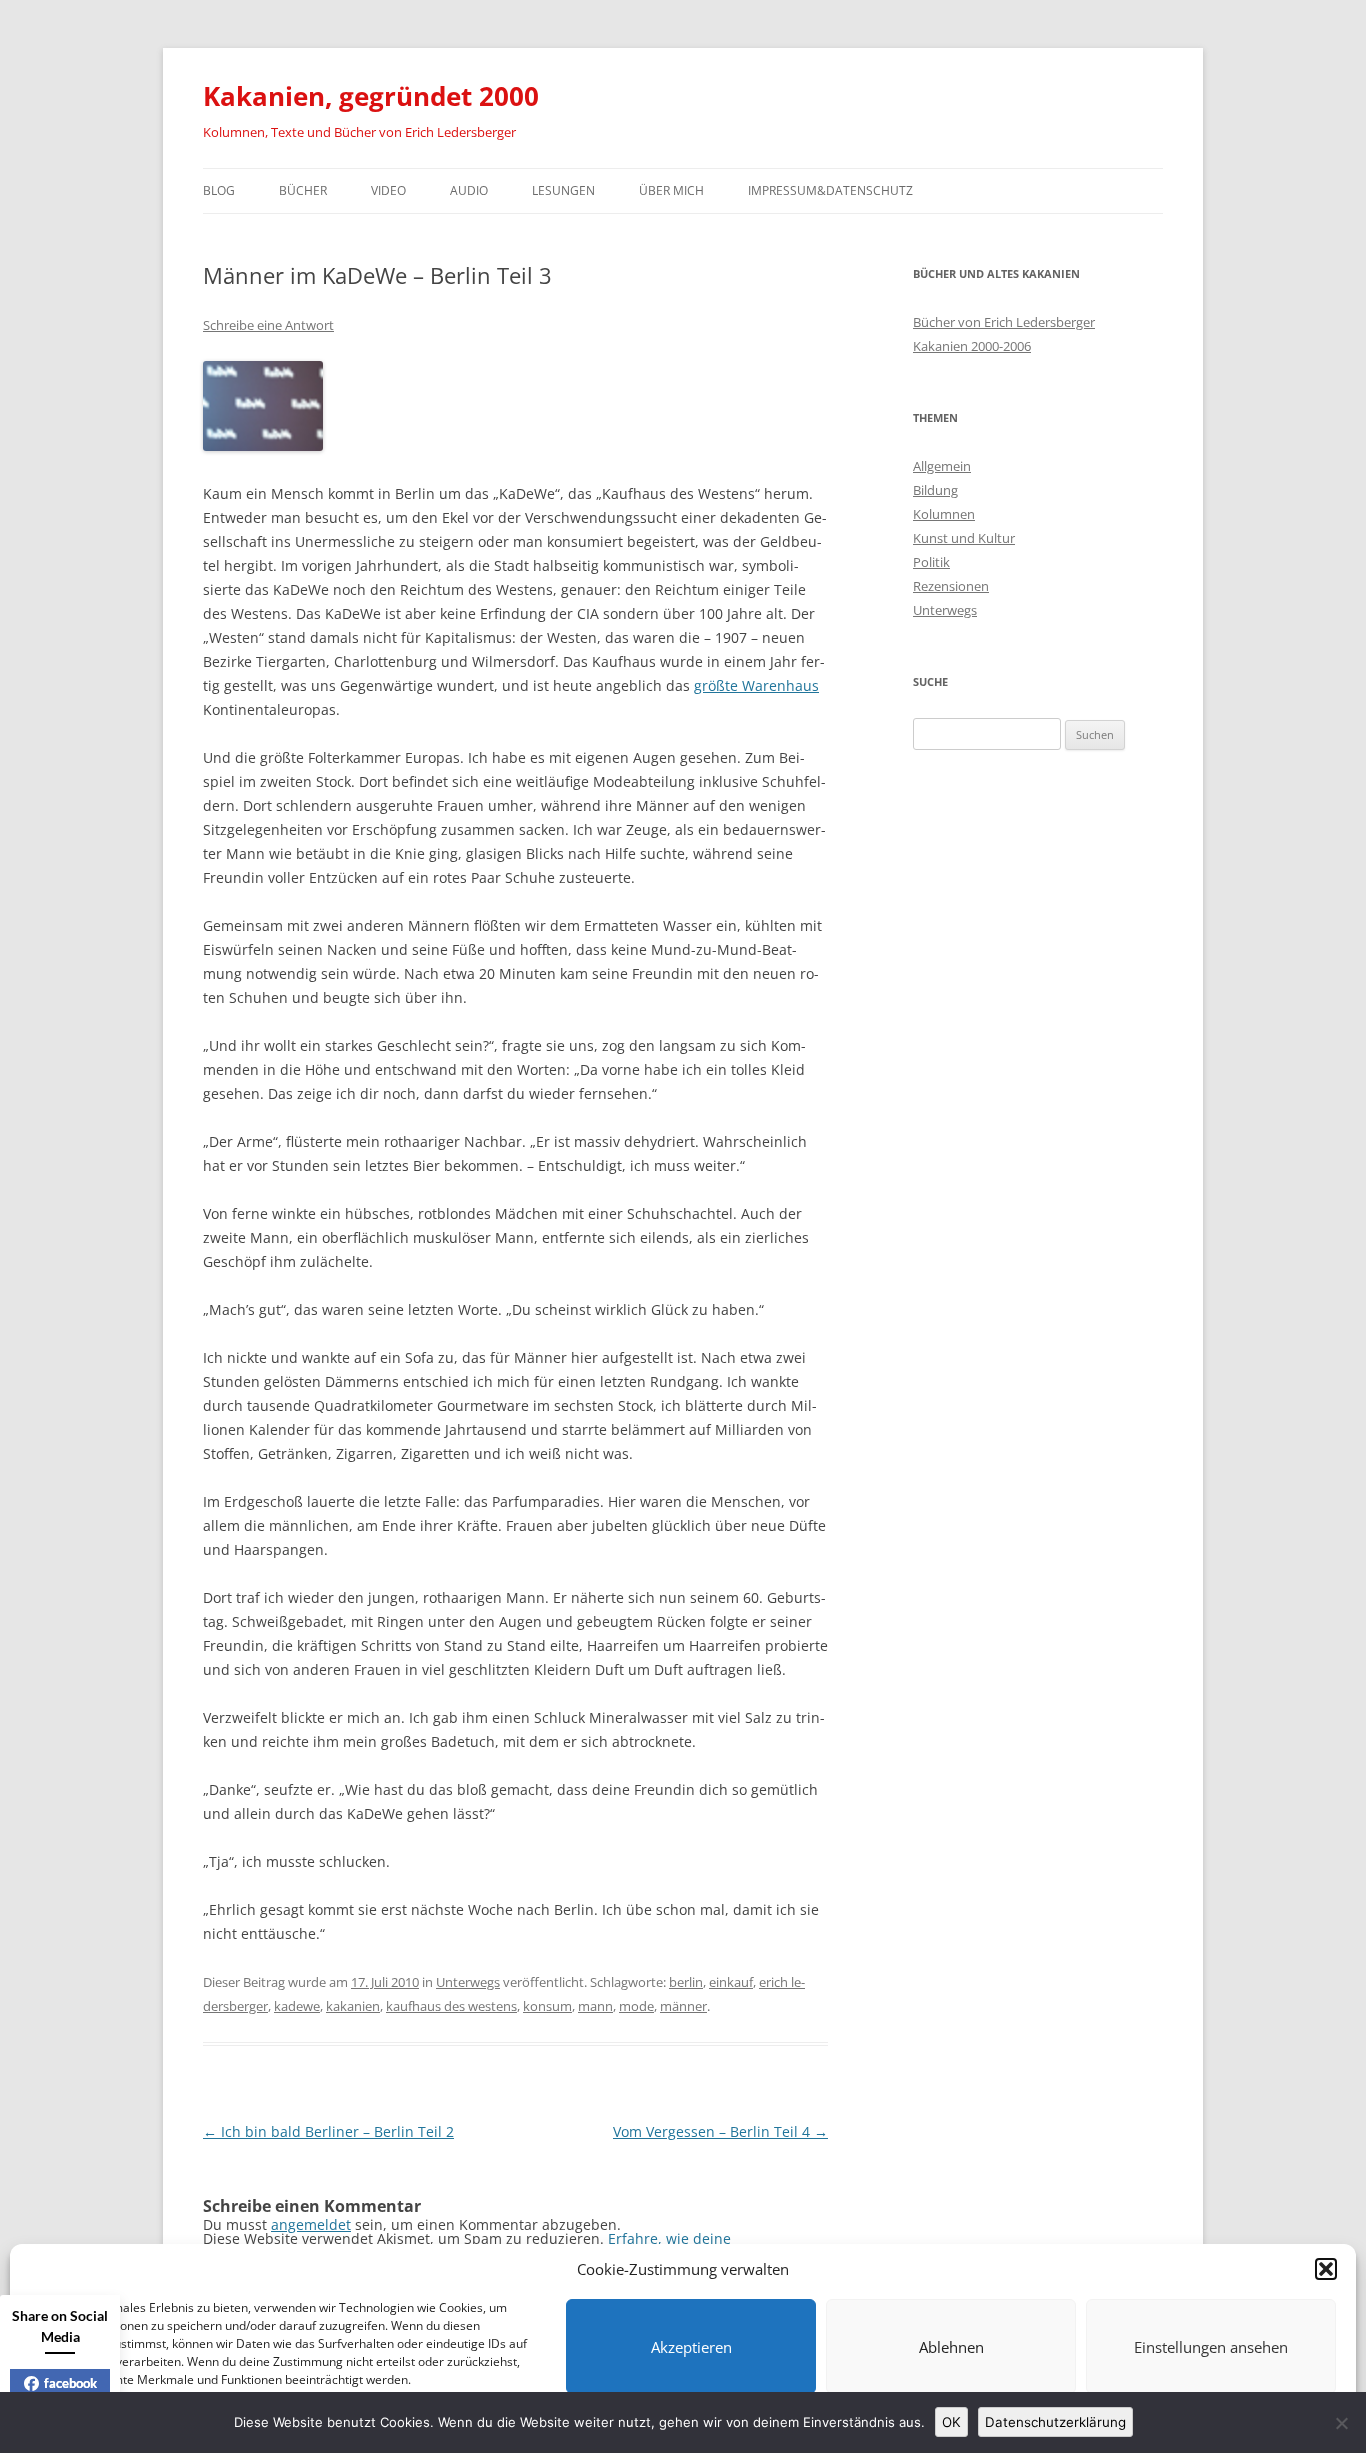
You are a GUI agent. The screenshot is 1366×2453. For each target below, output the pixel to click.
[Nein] (1341, 2423)
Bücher (303, 190)
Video (388, 190)
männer (683, 2006)
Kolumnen (944, 514)
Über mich (671, 190)
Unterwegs (468, 1982)
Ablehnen (951, 2347)
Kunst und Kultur (964, 538)
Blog (219, 190)
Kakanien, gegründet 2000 (371, 96)
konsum (547, 2006)
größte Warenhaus (756, 685)
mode (636, 2006)
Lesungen (563, 190)
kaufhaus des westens (451, 2006)
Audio (469, 190)
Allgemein (942, 466)
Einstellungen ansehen (1211, 2347)
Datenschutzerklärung (1055, 2422)
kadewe (297, 2006)
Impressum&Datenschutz (830, 190)
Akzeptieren (691, 2347)
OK (951, 2422)
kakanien (353, 2006)
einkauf (731, 1982)
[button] (1326, 2269)
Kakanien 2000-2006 (972, 346)
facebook (70, 2383)
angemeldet (311, 2224)
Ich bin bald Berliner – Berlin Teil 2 (328, 2131)
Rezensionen (951, 586)
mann (595, 2006)
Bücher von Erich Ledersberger (1004, 322)
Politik (931, 562)
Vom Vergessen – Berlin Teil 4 (720, 2131)
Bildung (935, 490)
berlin (686, 1982)
